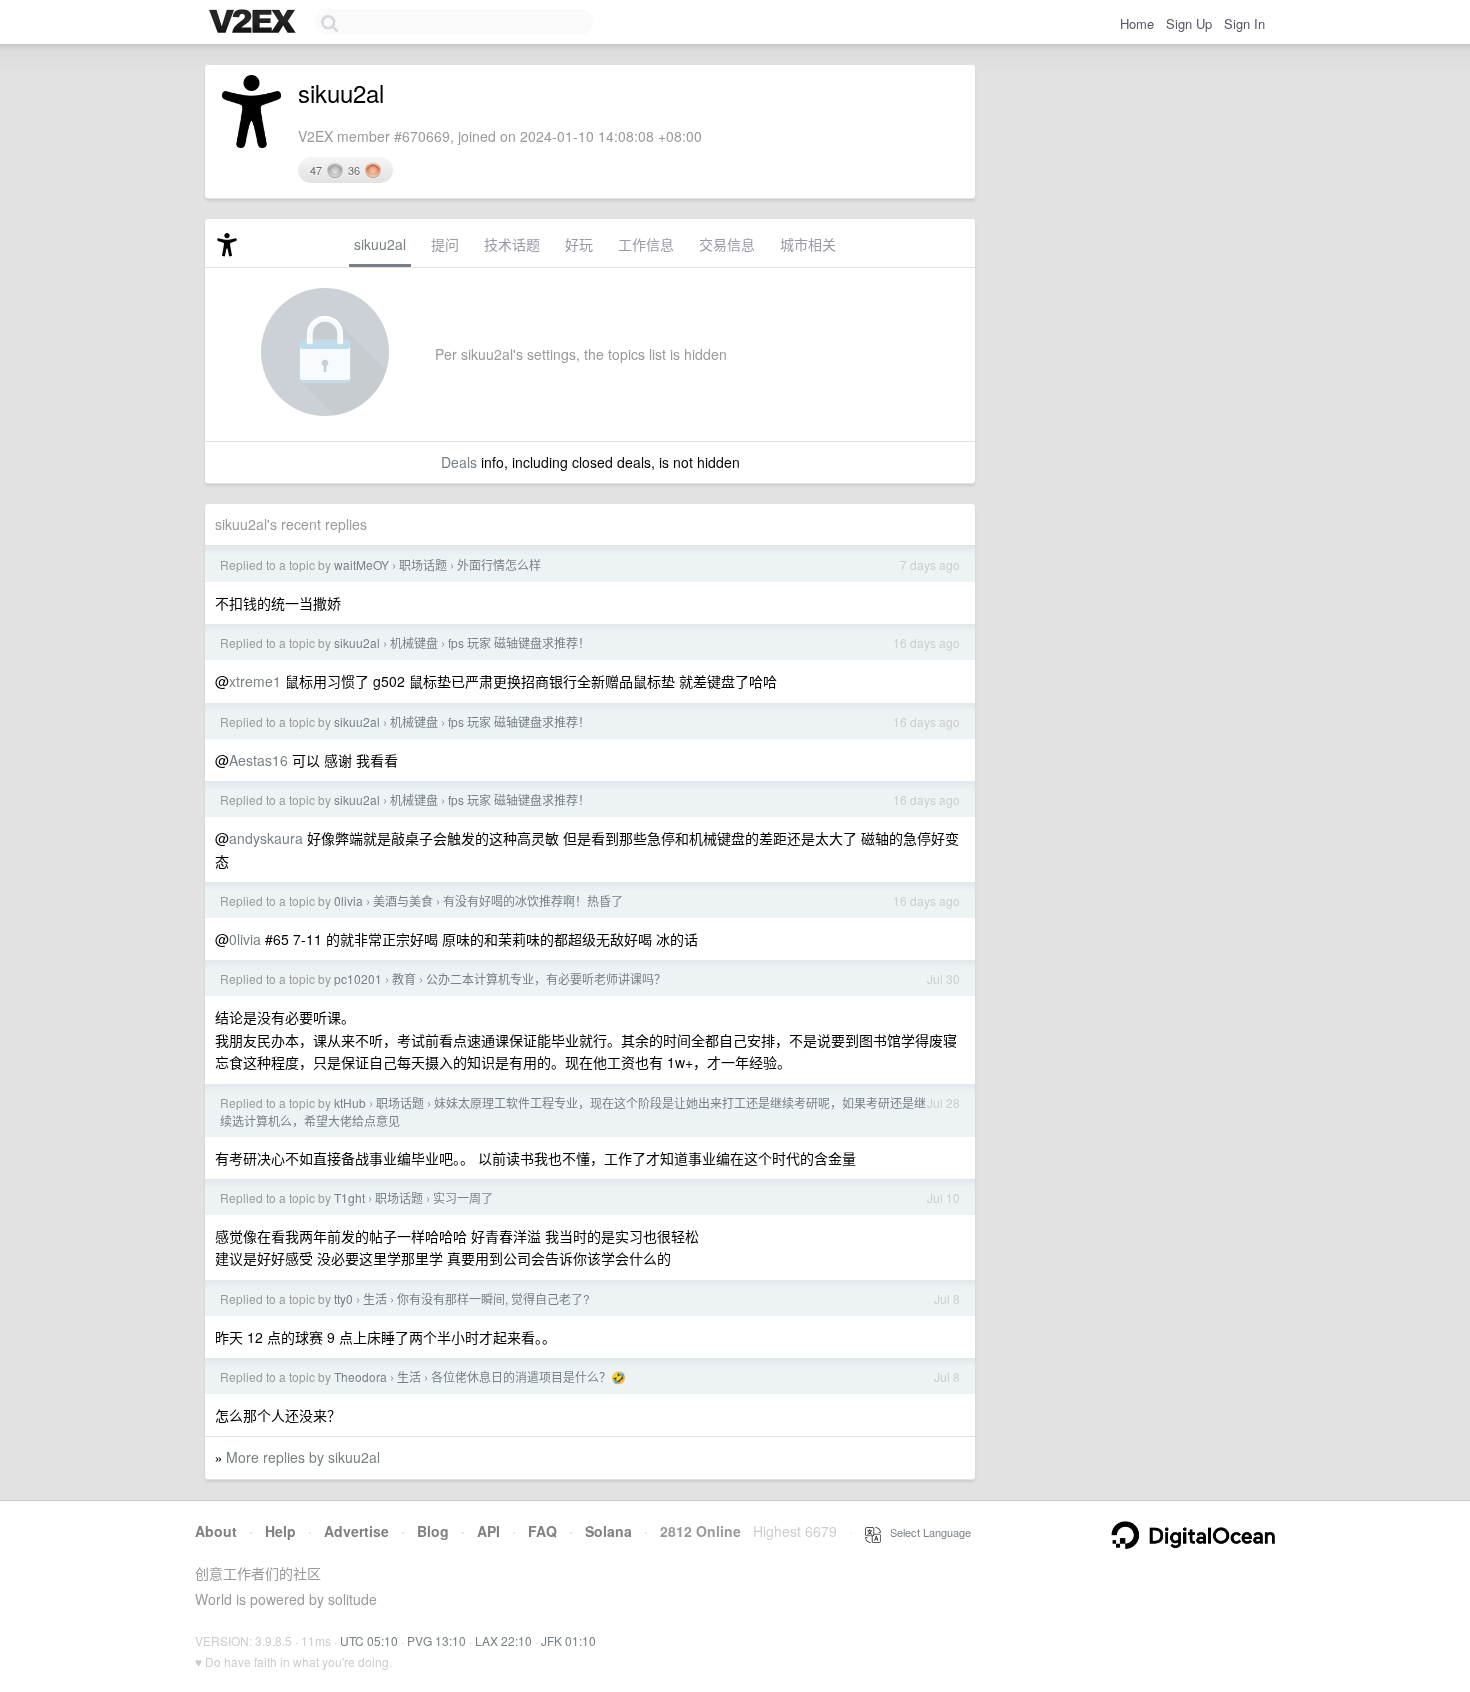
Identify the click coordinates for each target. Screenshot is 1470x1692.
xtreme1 (255, 681)
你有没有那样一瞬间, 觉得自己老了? (493, 1298)
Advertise (356, 1531)
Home (1137, 23)
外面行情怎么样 (499, 564)
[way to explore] (255, 23)
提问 (445, 244)
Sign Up (1189, 23)
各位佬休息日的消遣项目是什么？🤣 (528, 1376)
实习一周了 (463, 1197)
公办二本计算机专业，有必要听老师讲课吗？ (546, 978)
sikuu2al (380, 244)
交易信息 (727, 244)
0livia (348, 900)
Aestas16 (258, 760)
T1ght (349, 1197)
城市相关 (808, 244)
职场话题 (423, 564)
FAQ (542, 1531)
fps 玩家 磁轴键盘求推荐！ (519, 642)
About (216, 1531)
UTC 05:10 (369, 1640)
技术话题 (512, 244)
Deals (459, 462)
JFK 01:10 (568, 1640)
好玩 (579, 244)
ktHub (350, 1102)
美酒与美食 (403, 900)
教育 (404, 978)
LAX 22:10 (503, 1640)
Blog (433, 1531)
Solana (608, 1531)
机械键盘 (414, 642)
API (488, 1531)
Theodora (360, 1376)
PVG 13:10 (436, 1640)
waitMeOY (361, 564)
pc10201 (358, 978)
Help (280, 1531)
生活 (375, 1298)
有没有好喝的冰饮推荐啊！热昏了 (533, 900)
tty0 (343, 1298)
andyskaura (266, 838)
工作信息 (646, 244)
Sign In (1244, 23)
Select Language (926, 1532)
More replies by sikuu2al (303, 1457)
